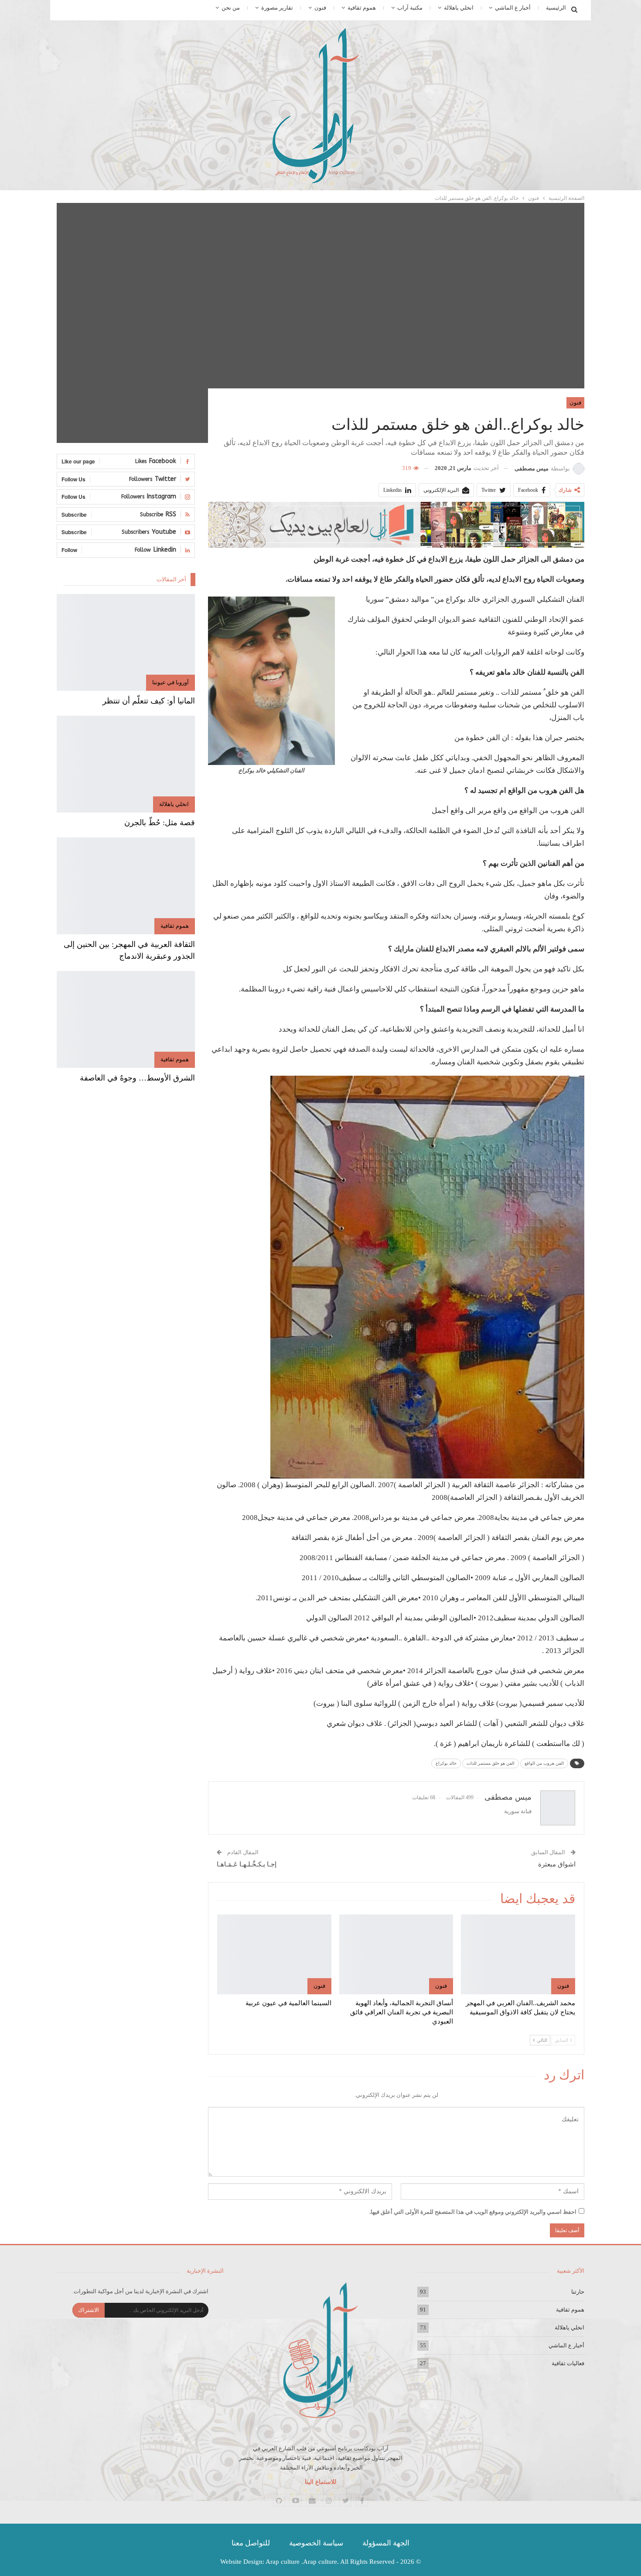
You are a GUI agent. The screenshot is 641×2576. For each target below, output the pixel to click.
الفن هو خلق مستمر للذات (491, 1763)
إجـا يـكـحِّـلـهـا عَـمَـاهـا (247, 1864)
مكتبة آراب (410, 8)
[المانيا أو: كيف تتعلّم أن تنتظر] (126, 642)
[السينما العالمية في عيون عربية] (274, 1954)
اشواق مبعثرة (557, 1864)
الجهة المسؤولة (386, 2543)
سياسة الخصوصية (316, 2543)
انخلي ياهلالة (459, 8)
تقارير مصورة (277, 8)
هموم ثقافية (362, 8)
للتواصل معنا (251, 2543)
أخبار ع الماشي (513, 8)
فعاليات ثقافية (568, 2363)
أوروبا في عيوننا (170, 682)
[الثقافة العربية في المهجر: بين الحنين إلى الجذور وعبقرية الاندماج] (126, 886)
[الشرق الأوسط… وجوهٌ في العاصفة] (126, 1019)
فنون (320, 8)
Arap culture (283, 2562)
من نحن (231, 8)
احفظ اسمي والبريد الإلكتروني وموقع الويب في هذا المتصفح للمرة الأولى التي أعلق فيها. (473, 2212)
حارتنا (578, 2292)
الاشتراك (89, 2310)
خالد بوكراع (446, 1763)
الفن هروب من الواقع (544, 1763)
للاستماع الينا (320, 2482)
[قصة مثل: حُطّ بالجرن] (126, 764)
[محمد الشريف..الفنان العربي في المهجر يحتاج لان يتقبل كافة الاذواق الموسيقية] (518, 1954)
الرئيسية (556, 8)
